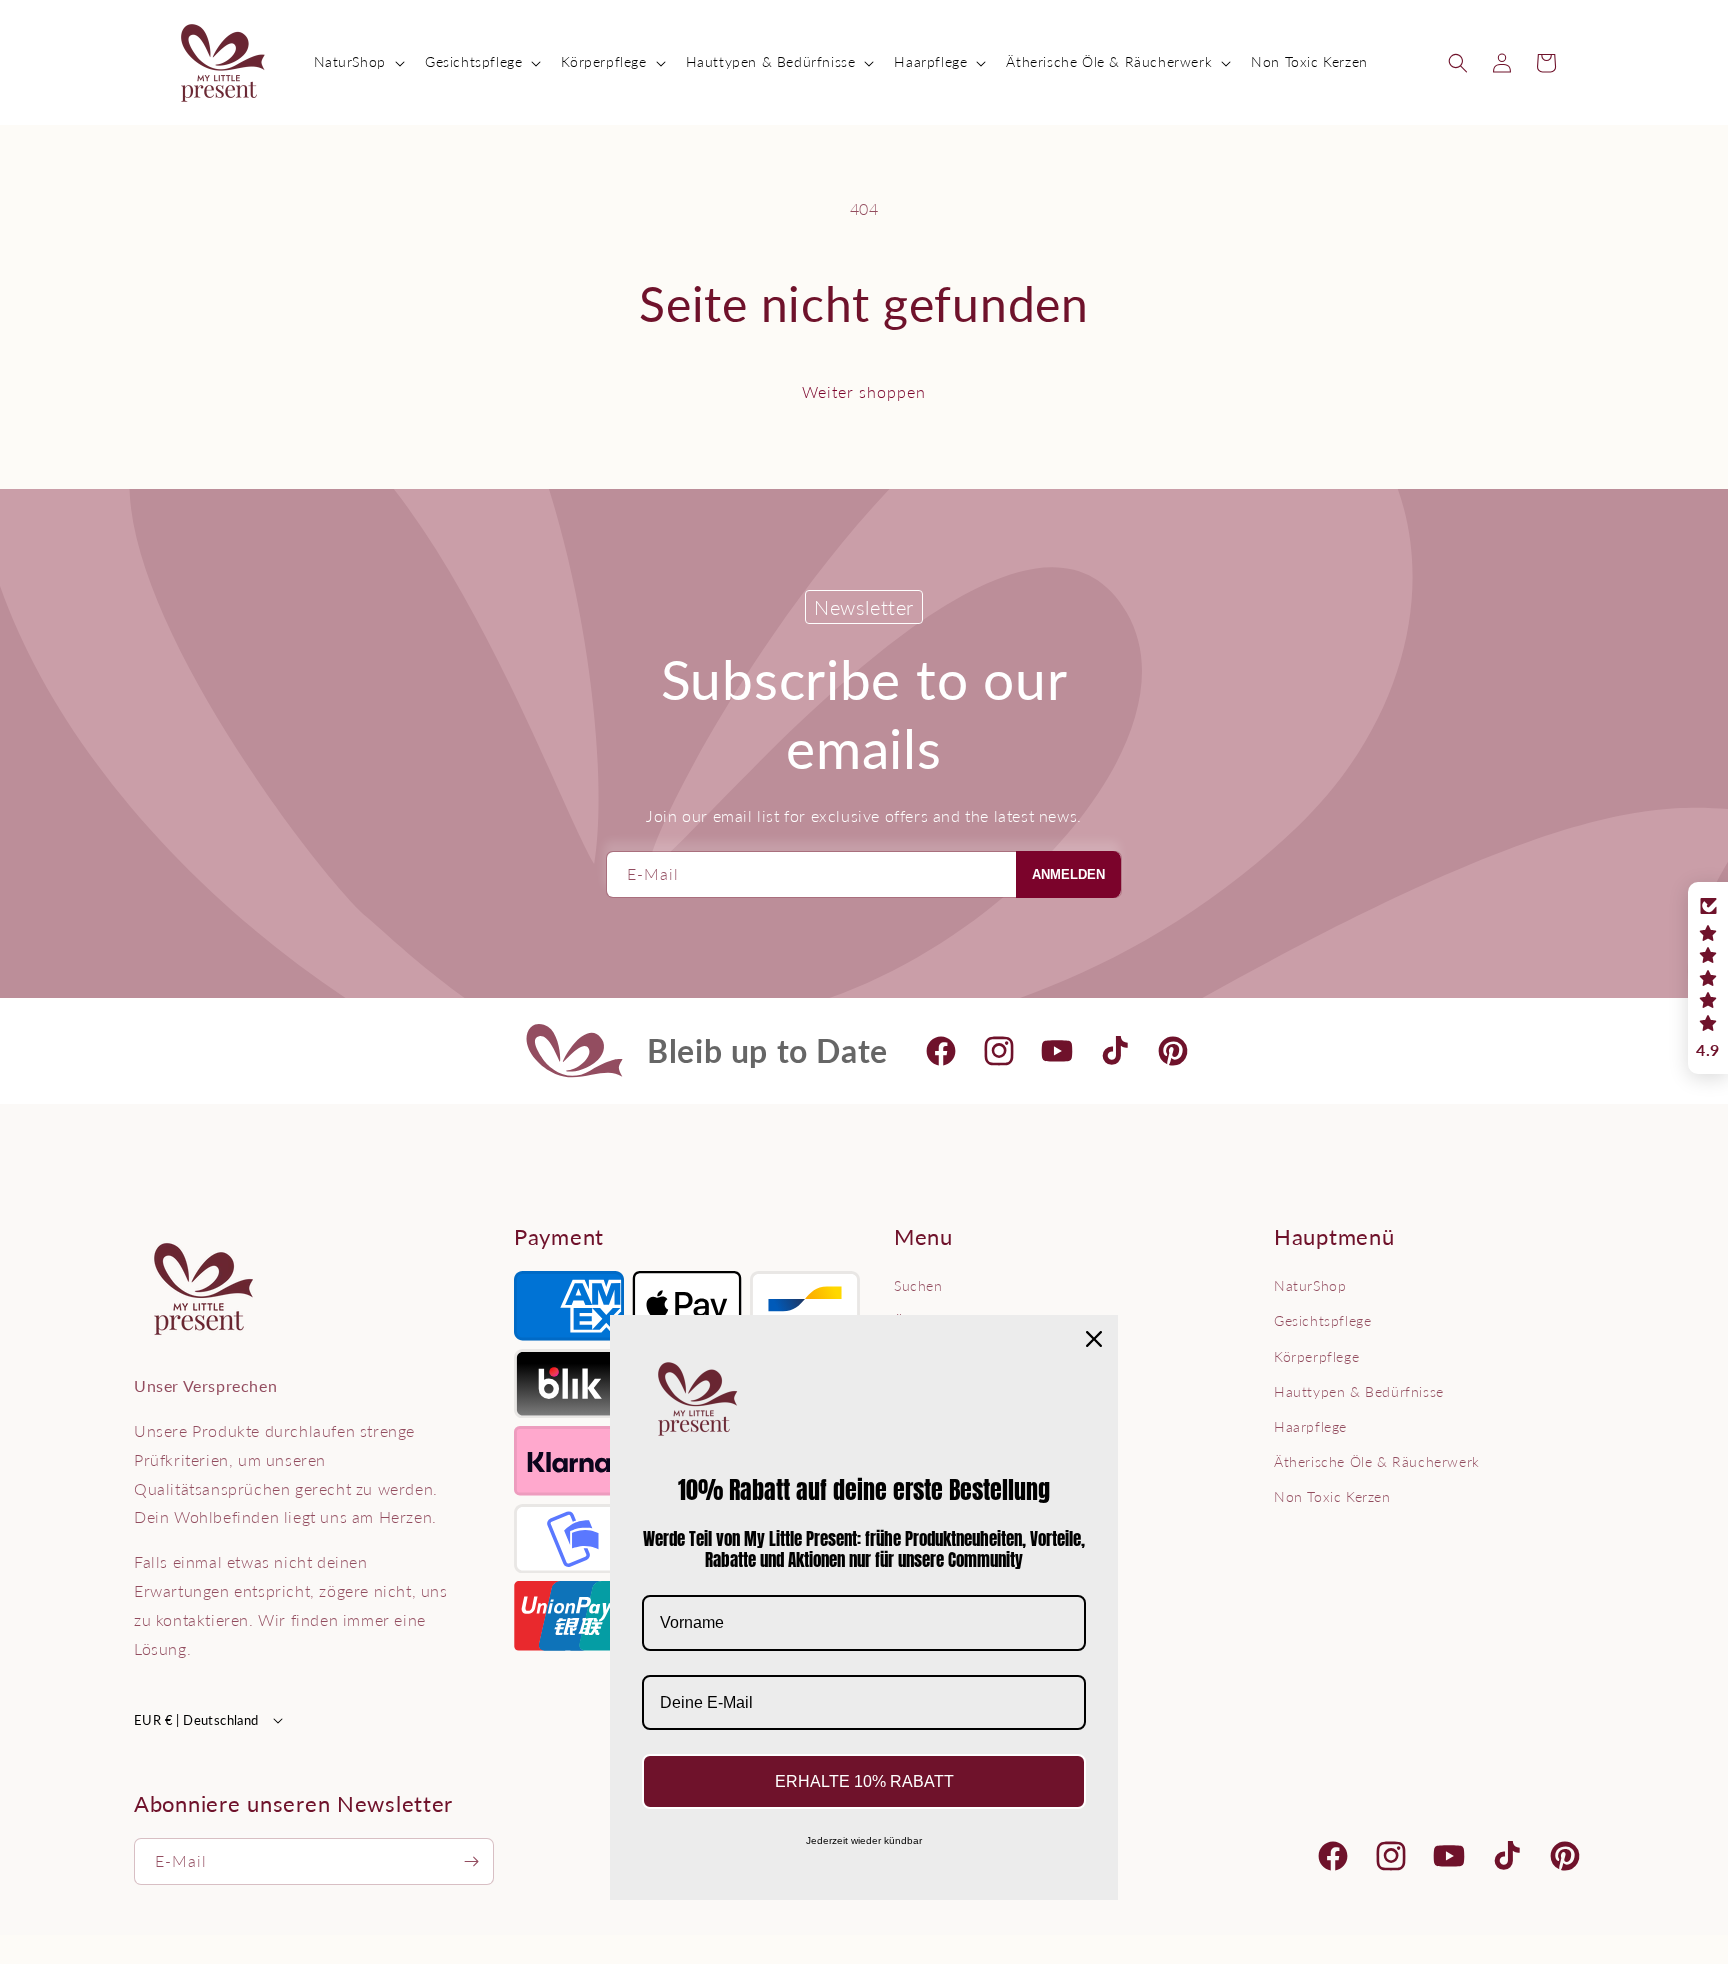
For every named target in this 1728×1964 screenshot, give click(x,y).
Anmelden (1068, 874)
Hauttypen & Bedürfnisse (1359, 1391)
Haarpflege (1310, 1426)
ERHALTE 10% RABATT (864, 1781)
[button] (357, 62)
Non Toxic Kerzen (1332, 1496)
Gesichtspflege (1322, 1320)
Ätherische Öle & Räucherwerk (1377, 1461)
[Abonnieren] (471, 1861)
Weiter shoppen (864, 391)
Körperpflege (1316, 1356)
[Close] (1094, 1339)
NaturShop (1310, 1285)
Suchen (918, 1285)
